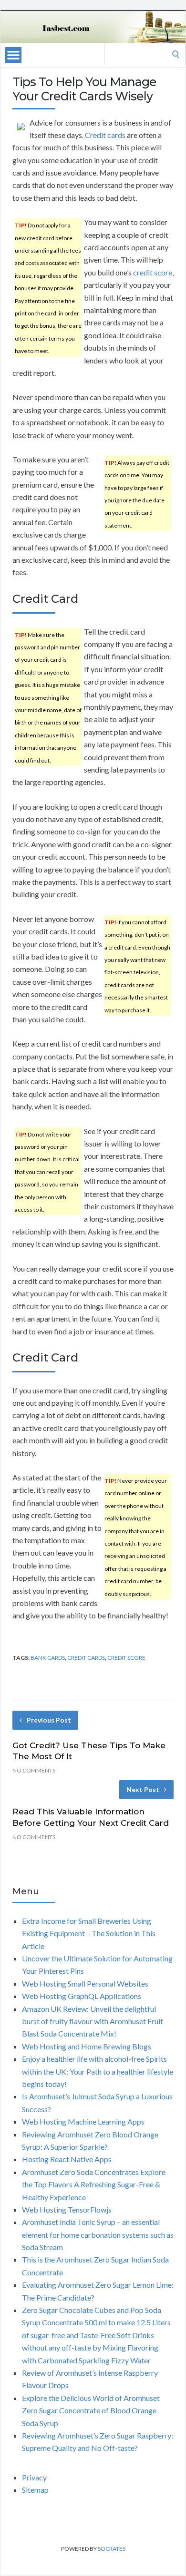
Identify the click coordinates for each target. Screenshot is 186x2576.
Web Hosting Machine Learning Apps (83, 2121)
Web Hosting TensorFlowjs (67, 2209)
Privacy (34, 2477)
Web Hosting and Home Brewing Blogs (87, 2046)
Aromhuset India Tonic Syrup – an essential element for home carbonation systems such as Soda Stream (98, 2234)
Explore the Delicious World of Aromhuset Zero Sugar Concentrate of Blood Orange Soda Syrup (91, 2410)
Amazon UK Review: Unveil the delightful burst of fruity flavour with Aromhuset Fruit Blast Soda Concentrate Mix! (93, 2021)
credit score (153, 272)
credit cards (86, 1658)
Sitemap (35, 2490)
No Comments (34, 1770)
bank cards (48, 1658)
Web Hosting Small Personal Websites (85, 1983)
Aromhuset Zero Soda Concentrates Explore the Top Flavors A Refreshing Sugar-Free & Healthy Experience (94, 2184)
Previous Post (49, 1720)
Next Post (143, 1789)
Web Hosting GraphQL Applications (82, 1996)
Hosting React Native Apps (67, 2159)
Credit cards (105, 135)
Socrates (112, 2549)
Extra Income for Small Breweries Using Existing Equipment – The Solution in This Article (89, 1933)
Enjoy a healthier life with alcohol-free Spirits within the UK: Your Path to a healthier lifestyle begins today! (98, 2071)
